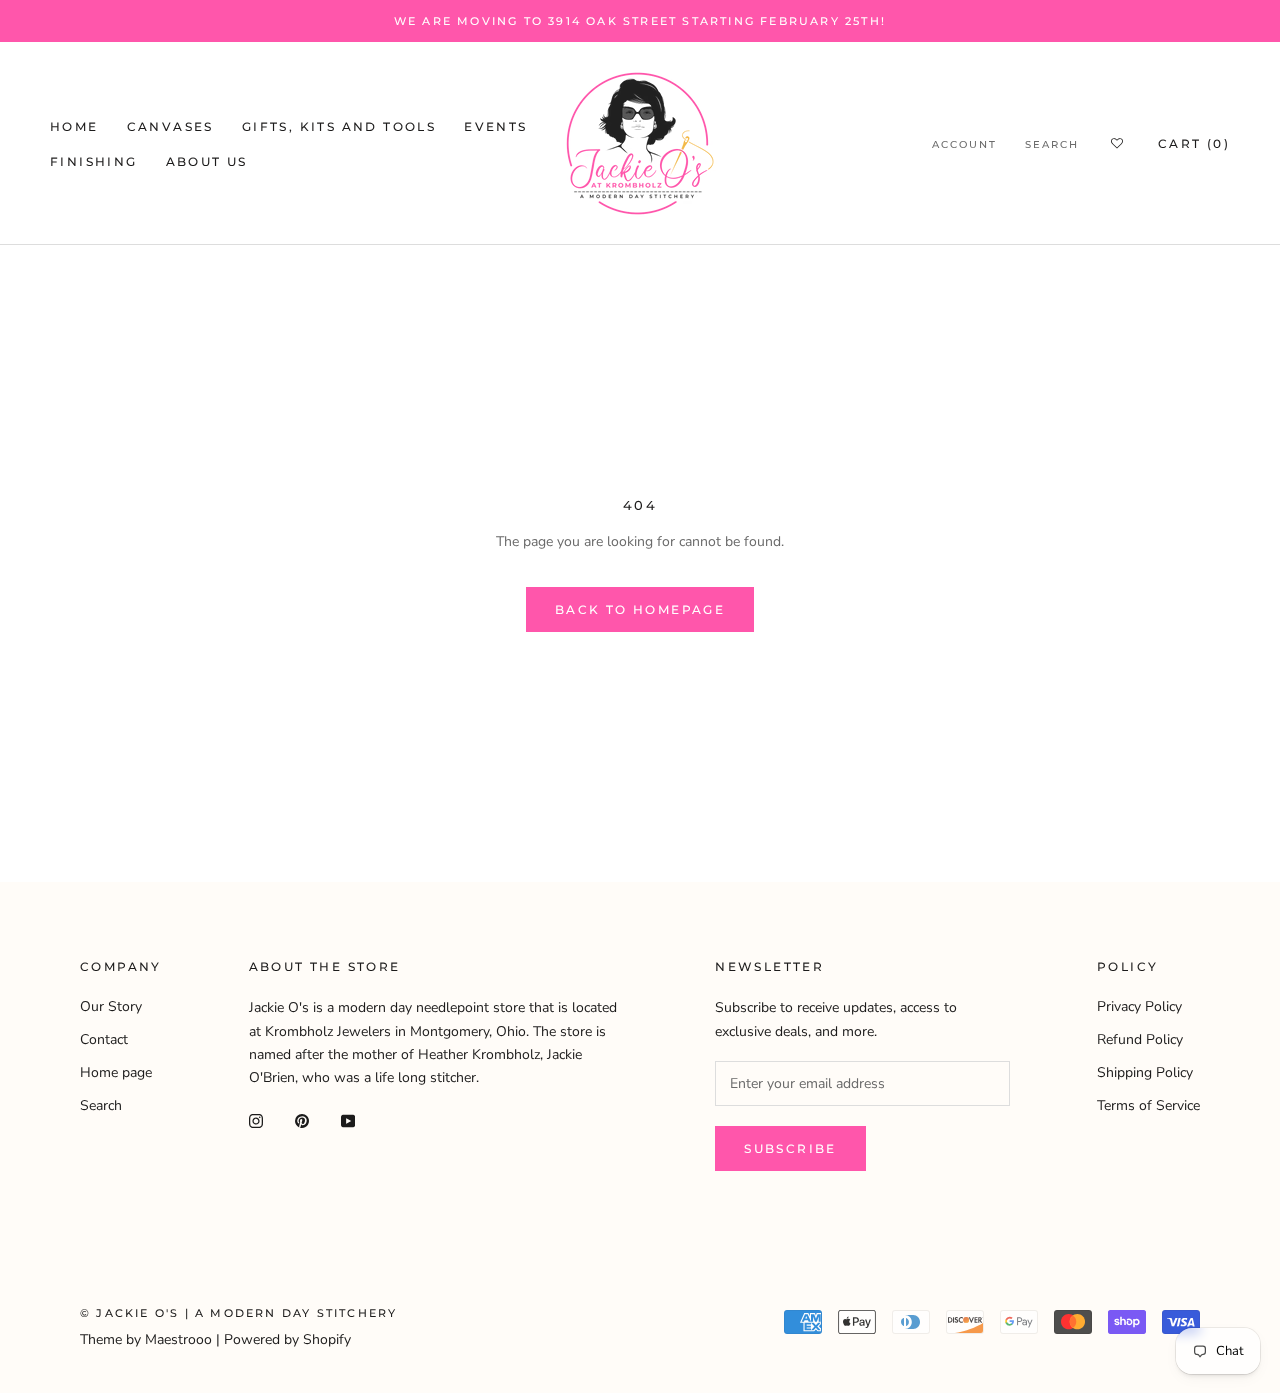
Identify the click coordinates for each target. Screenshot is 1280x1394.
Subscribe (790, 1148)
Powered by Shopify (287, 1339)
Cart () (1194, 143)
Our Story (111, 1006)
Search (1052, 144)
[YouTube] (348, 1120)
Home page (116, 1072)
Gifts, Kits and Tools (339, 126)
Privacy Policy (1139, 1006)
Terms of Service (1148, 1105)
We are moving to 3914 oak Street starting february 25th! (640, 21)
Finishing (94, 161)
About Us (207, 161)
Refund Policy (1140, 1039)
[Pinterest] (302, 1120)
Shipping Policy (1145, 1072)
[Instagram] (256, 1120)
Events (495, 126)
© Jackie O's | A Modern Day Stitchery (238, 1313)
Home (74, 126)
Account (964, 144)
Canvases (170, 126)
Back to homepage (640, 609)
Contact (104, 1039)
